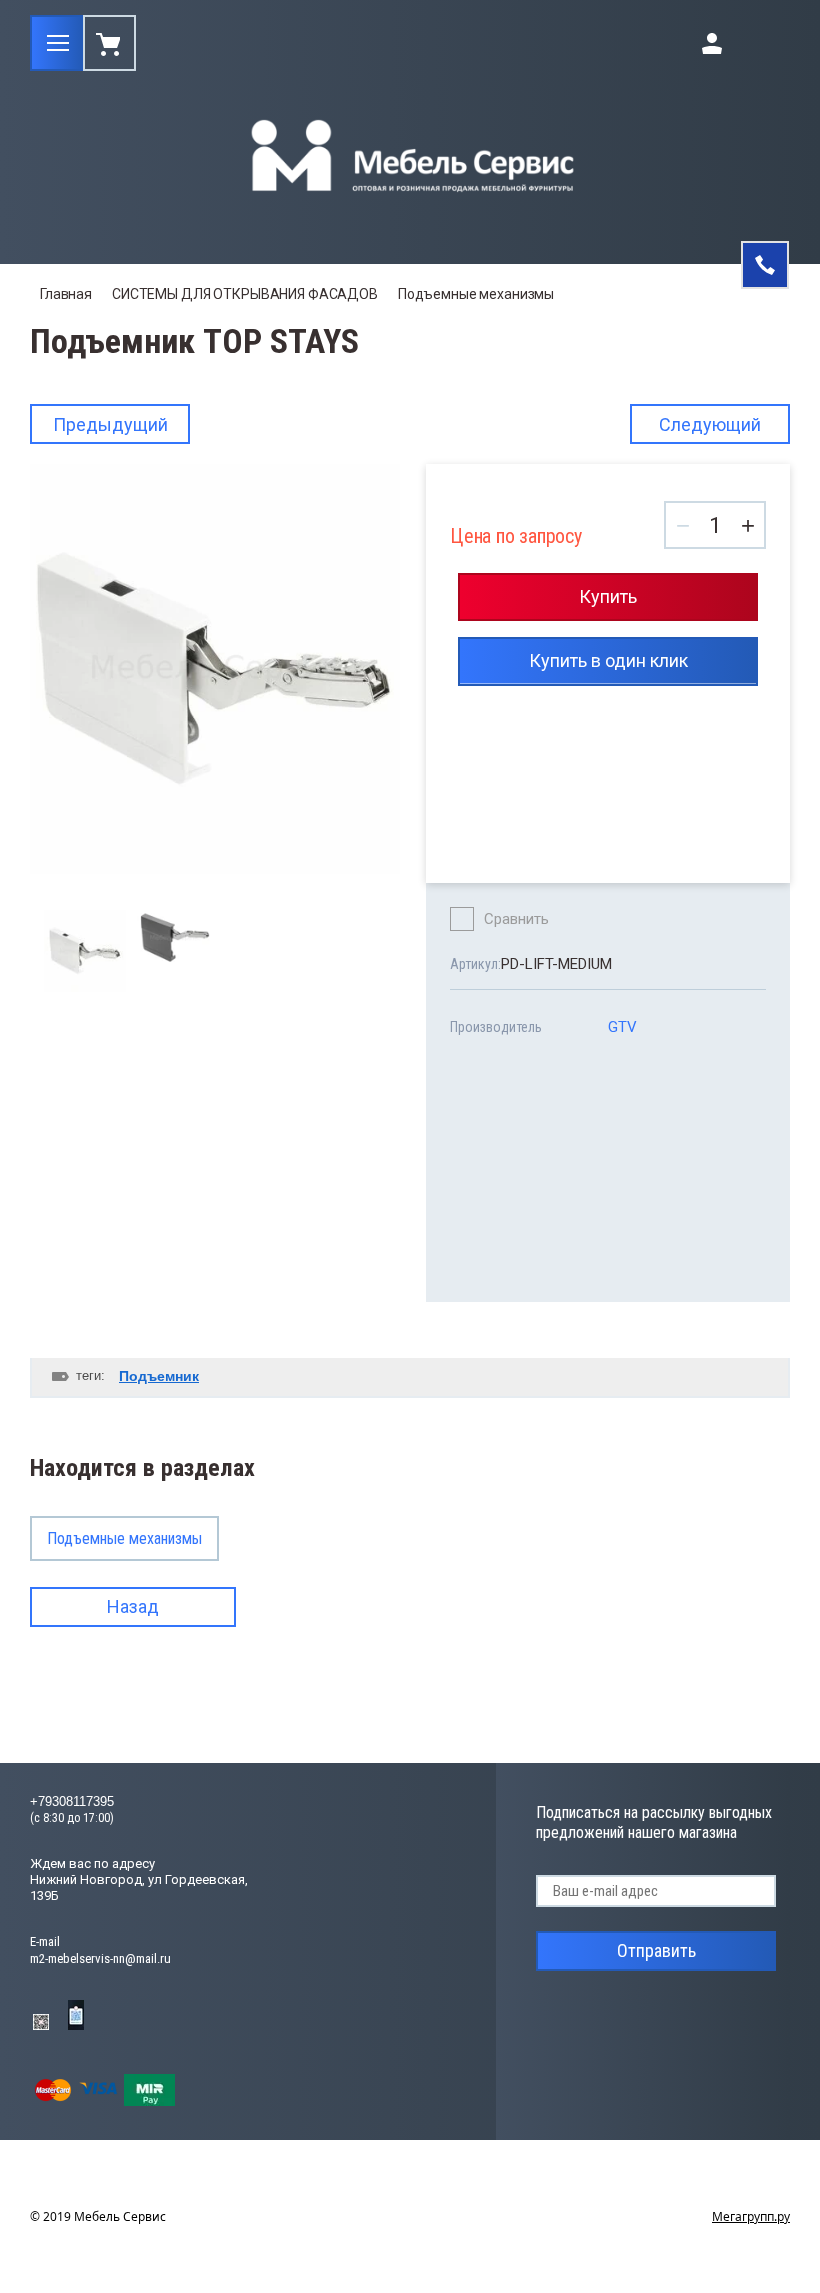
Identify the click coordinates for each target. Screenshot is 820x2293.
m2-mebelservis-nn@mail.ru (100, 1958)
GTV (622, 1027)
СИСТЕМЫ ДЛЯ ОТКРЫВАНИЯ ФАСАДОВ (245, 294)
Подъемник (159, 1376)
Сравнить (516, 919)
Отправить (656, 1950)
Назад (133, 1606)
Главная (66, 294)
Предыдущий (110, 424)
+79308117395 (72, 1801)
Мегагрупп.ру (751, 2216)
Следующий (710, 424)
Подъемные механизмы (476, 294)
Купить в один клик (608, 660)
